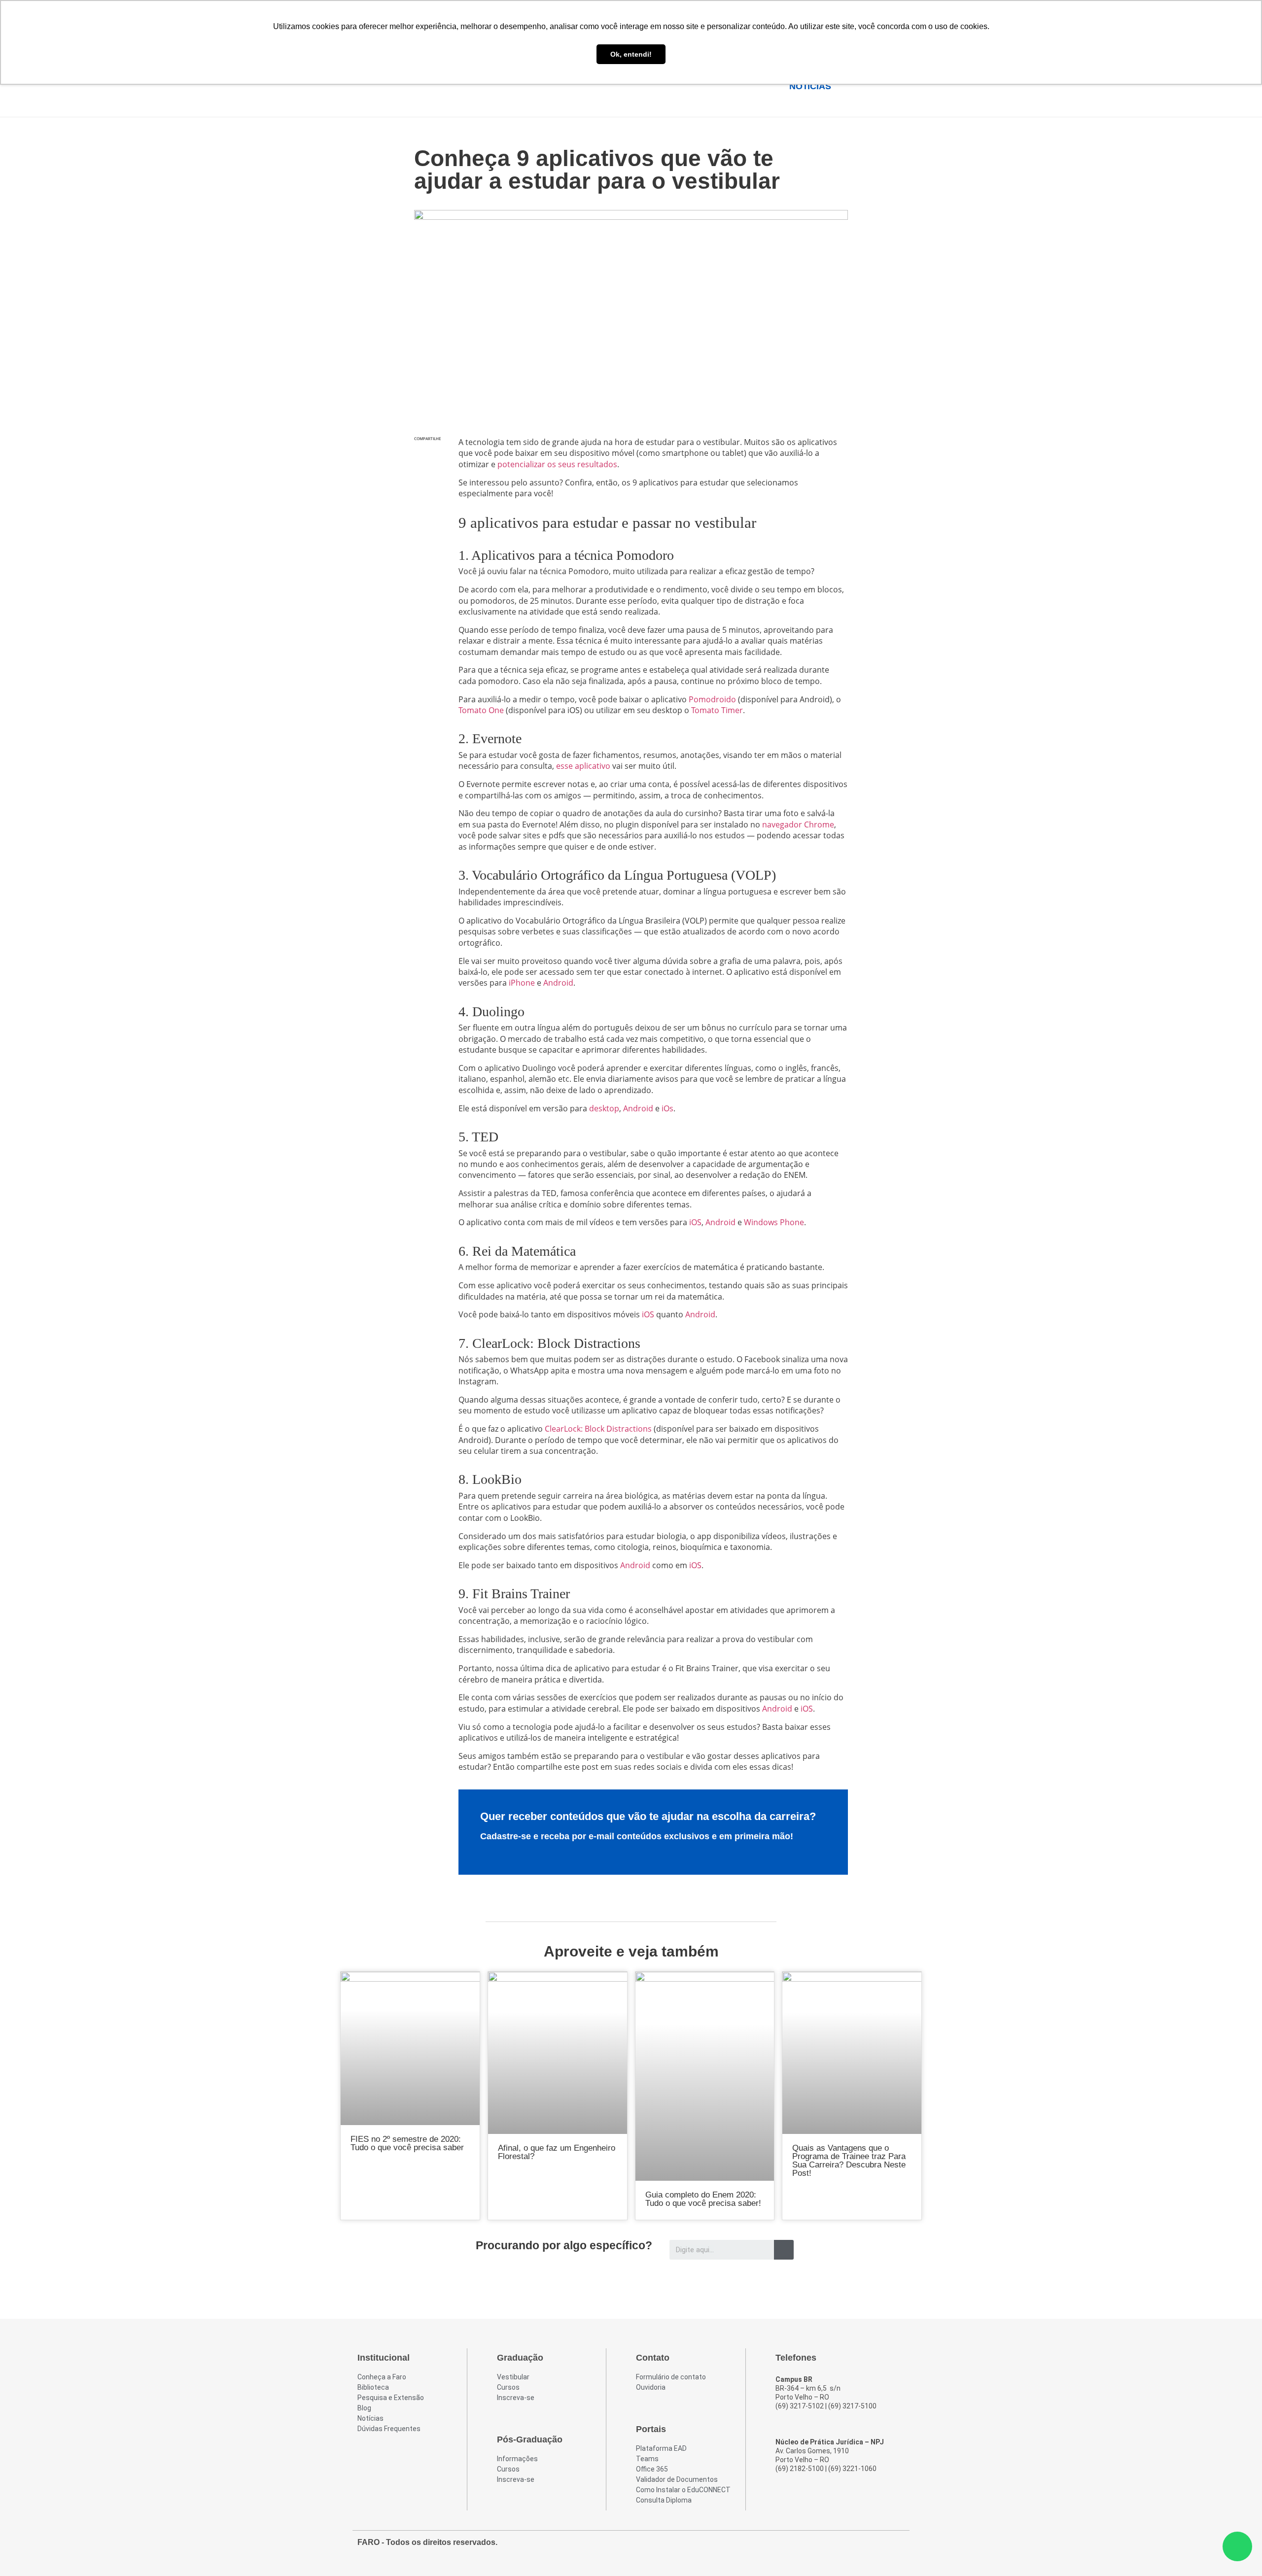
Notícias (810, 86)
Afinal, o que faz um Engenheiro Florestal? (557, 2152)
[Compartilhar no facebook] (427, 457)
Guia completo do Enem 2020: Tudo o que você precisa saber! (703, 2199)
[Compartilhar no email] (427, 519)
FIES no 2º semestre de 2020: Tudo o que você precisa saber (407, 2143)
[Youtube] (878, 2547)
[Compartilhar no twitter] (427, 478)
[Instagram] (860, 2547)
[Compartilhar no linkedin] (427, 498)
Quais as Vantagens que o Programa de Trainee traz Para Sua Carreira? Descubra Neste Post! (849, 2161)
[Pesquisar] (784, 2250)
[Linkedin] (896, 2547)
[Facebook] (842, 2547)
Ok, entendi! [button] (631, 54)
